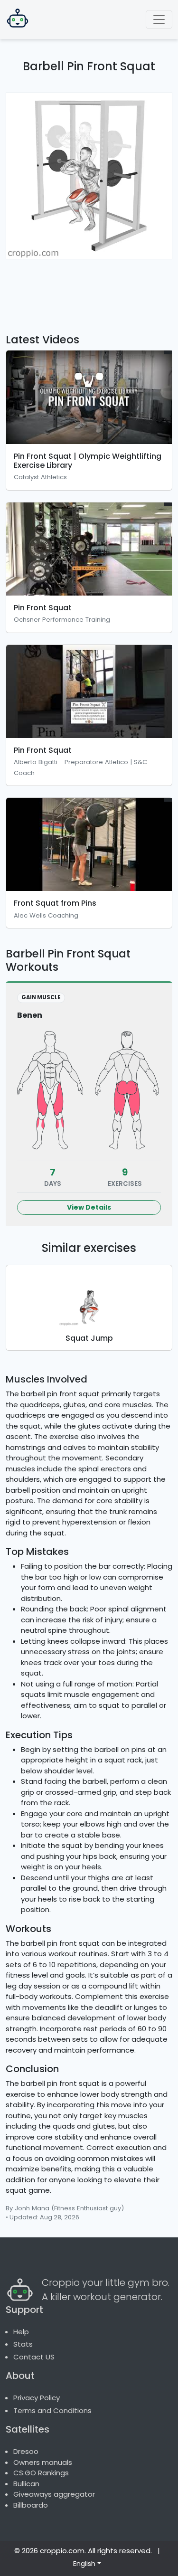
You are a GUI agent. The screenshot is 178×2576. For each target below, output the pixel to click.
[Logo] (18, 19)
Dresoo (26, 2451)
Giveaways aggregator (54, 2494)
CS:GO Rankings (41, 2473)
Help (21, 2332)
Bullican (26, 2484)
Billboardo (31, 2505)
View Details (89, 1207)
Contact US (34, 2357)
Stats (23, 2344)
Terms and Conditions (52, 2410)
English (84, 2564)
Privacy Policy (37, 2398)
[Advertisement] (89, 291)
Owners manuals (43, 2462)
